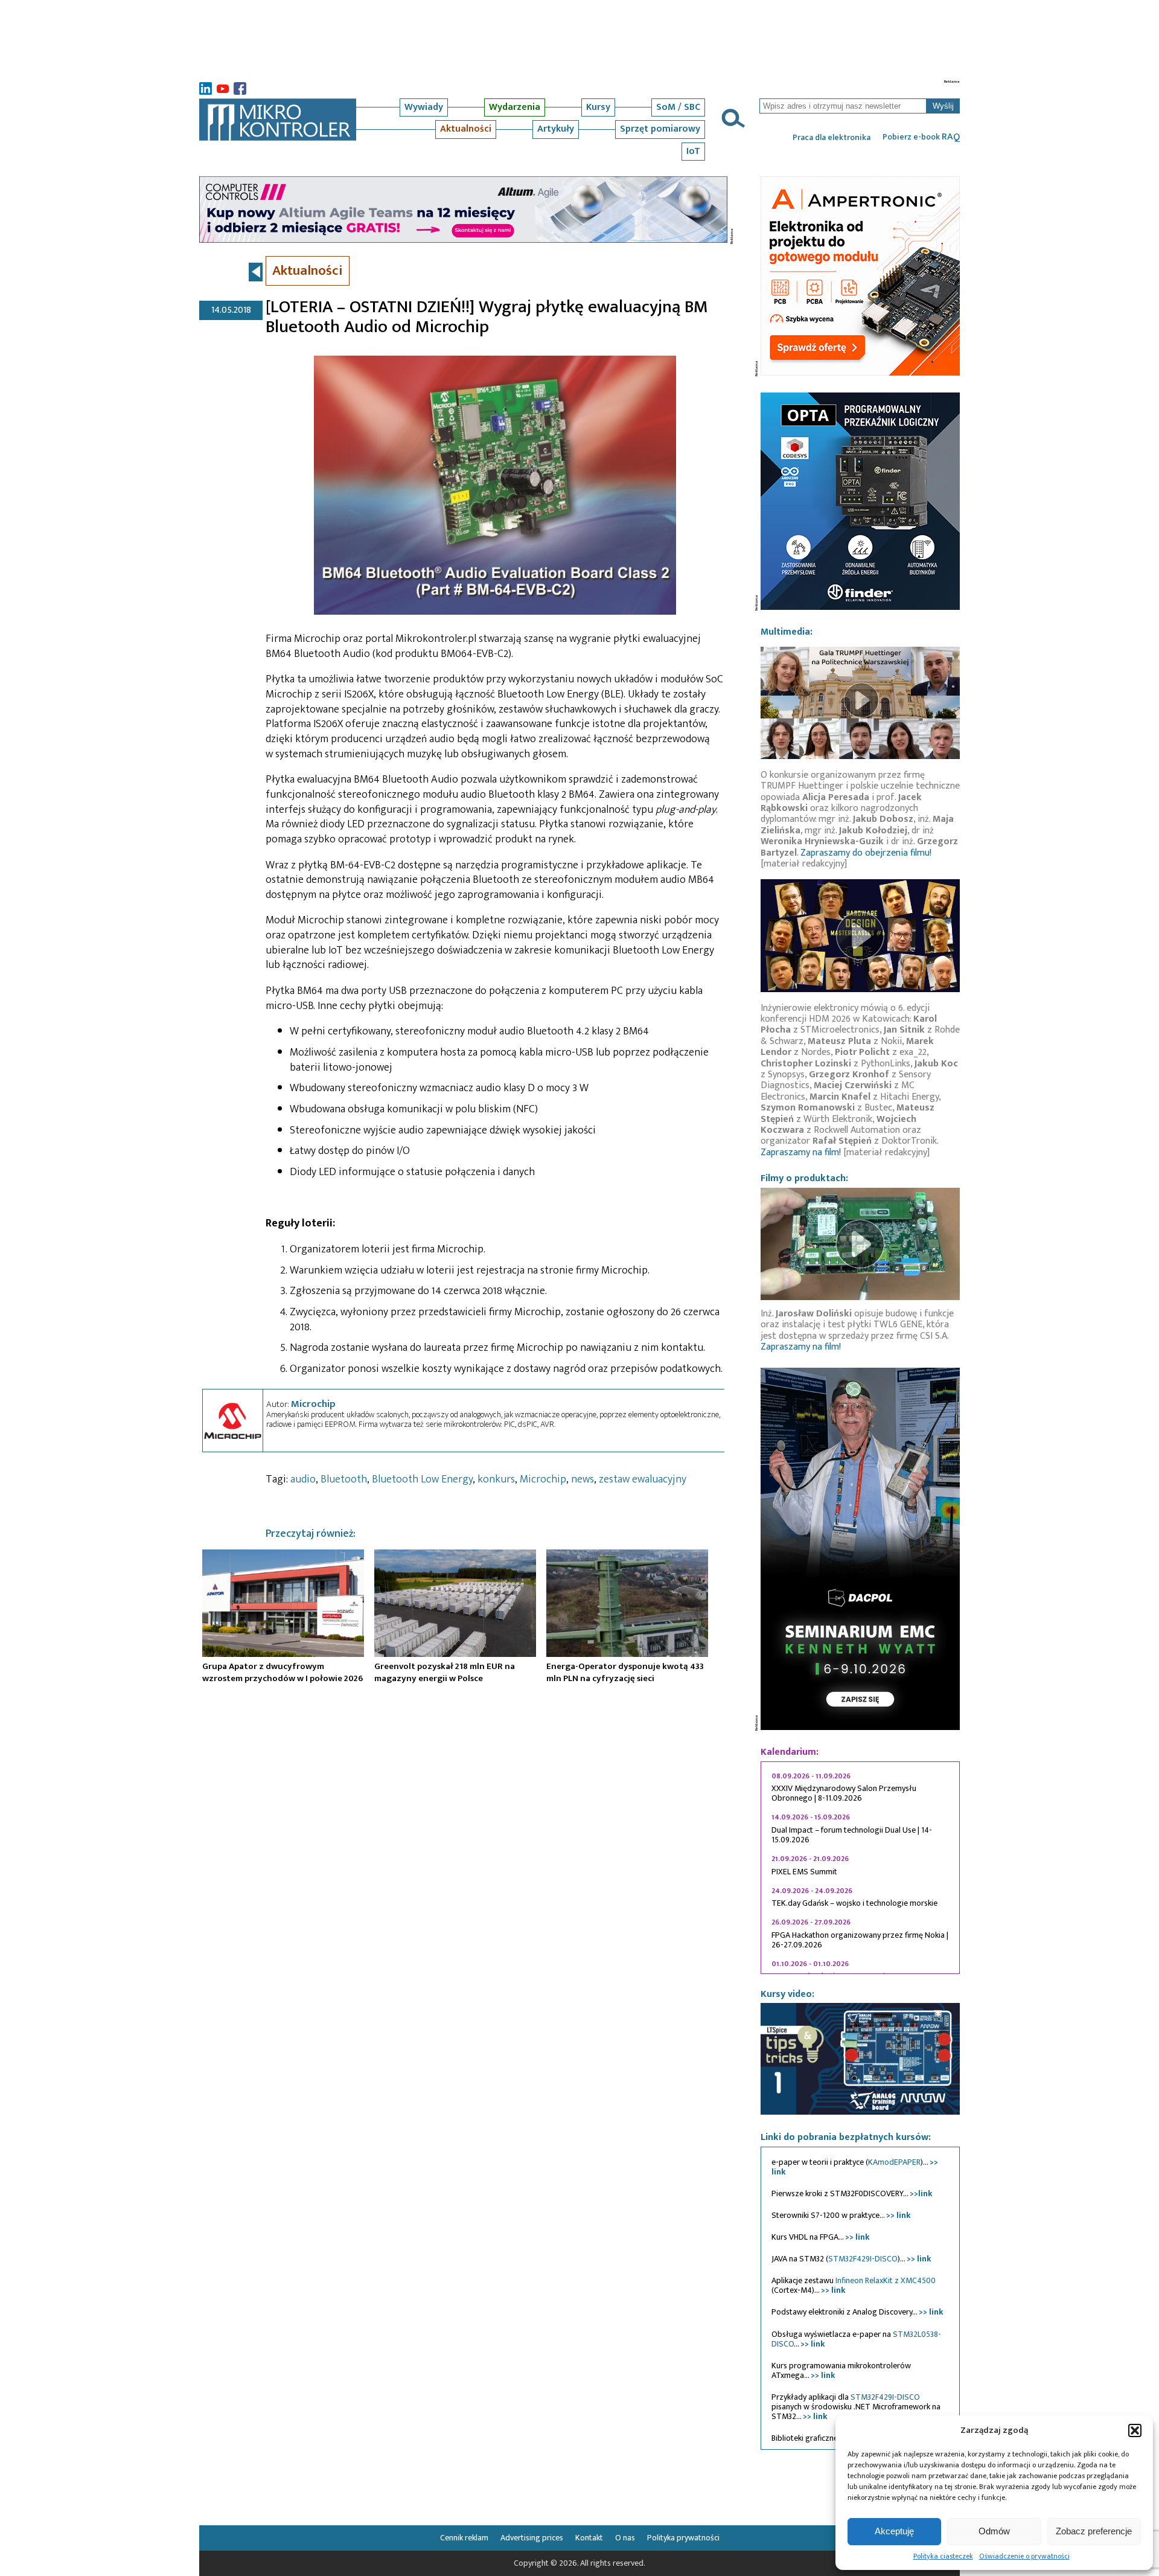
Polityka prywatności (683, 2538)
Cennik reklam (464, 2538)
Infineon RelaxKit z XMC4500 (886, 2280)
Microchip (313, 1404)
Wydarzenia (515, 107)
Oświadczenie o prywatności (1024, 2556)
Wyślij (943, 106)
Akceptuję (894, 2531)
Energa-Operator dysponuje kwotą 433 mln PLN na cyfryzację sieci (625, 1672)
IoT (693, 151)
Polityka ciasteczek (943, 2556)
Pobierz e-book (921, 137)
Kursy (598, 107)
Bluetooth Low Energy (422, 1479)
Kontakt (589, 2538)
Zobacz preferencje (1094, 2531)
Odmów (994, 2531)
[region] (860, 1868)
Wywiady (424, 107)
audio (303, 1479)
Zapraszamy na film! (801, 1152)
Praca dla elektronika (832, 138)
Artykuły (556, 129)
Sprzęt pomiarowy (660, 129)
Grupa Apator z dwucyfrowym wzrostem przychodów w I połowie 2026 (283, 1672)
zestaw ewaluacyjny (643, 1479)
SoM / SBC (678, 107)
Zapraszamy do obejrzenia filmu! (866, 853)
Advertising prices (532, 2538)
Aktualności (466, 129)
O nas (625, 2538)
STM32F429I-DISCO (863, 2259)
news (583, 1479)
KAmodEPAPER (894, 2162)
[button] (1135, 2430)
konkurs (496, 1479)
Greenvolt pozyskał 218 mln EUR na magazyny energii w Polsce (445, 1672)
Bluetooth (344, 1479)
